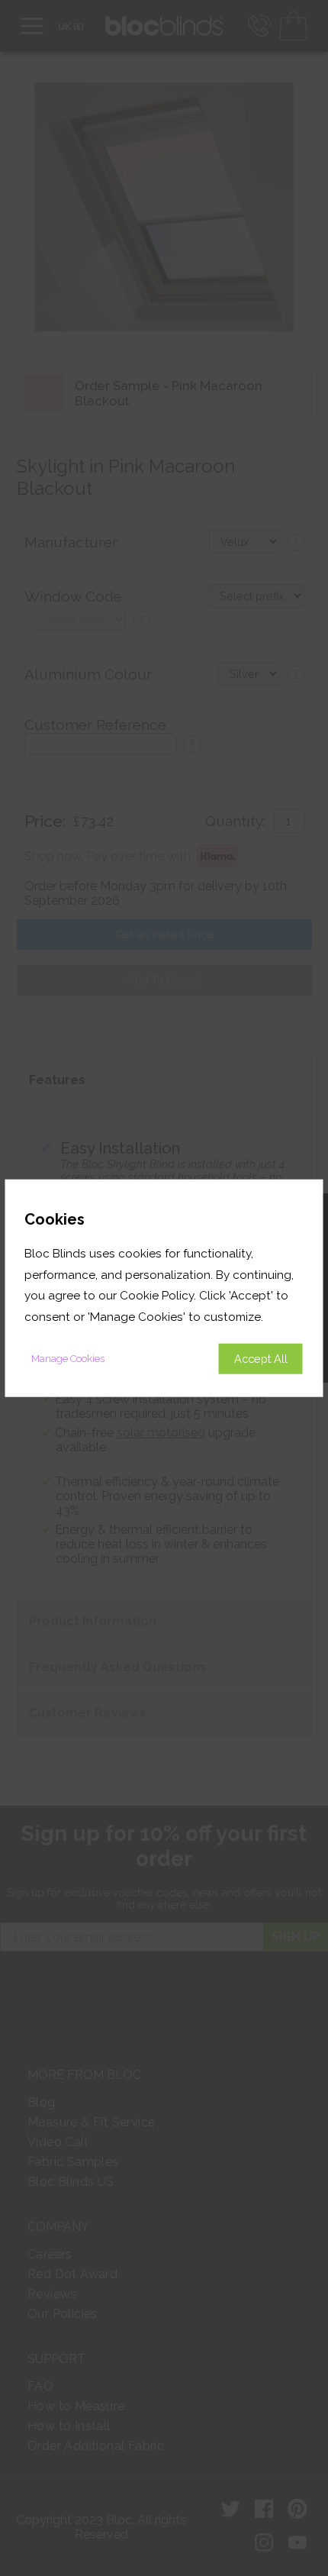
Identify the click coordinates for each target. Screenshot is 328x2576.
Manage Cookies (68, 1358)
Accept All (261, 1358)
